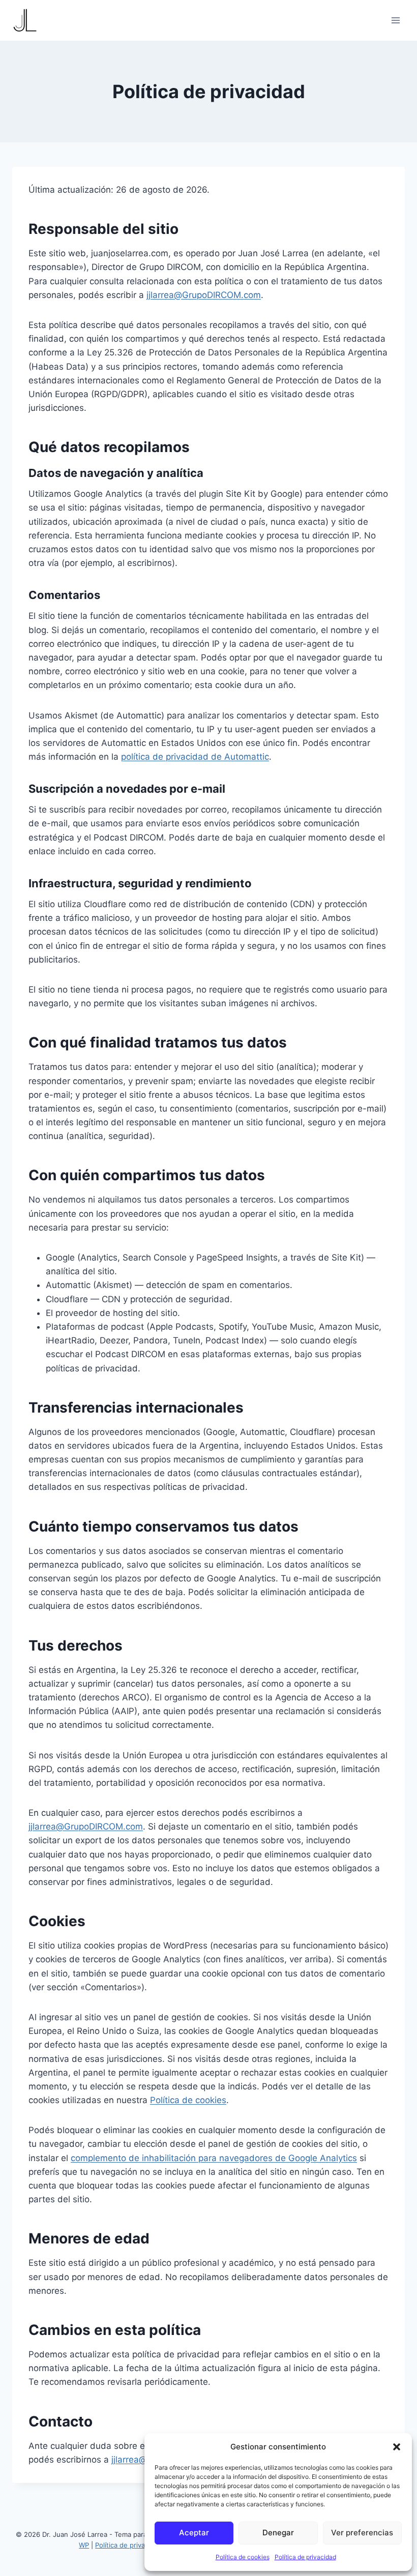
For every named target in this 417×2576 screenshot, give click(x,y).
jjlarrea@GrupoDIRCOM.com (204, 295)
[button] (397, 2447)
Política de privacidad (305, 2557)
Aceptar (194, 2533)
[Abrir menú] (395, 20)
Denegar (278, 2533)
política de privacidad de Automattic (195, 757)
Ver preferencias (362, 2533)
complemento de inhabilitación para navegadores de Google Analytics (214, 2158)
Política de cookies (243, 2557)
